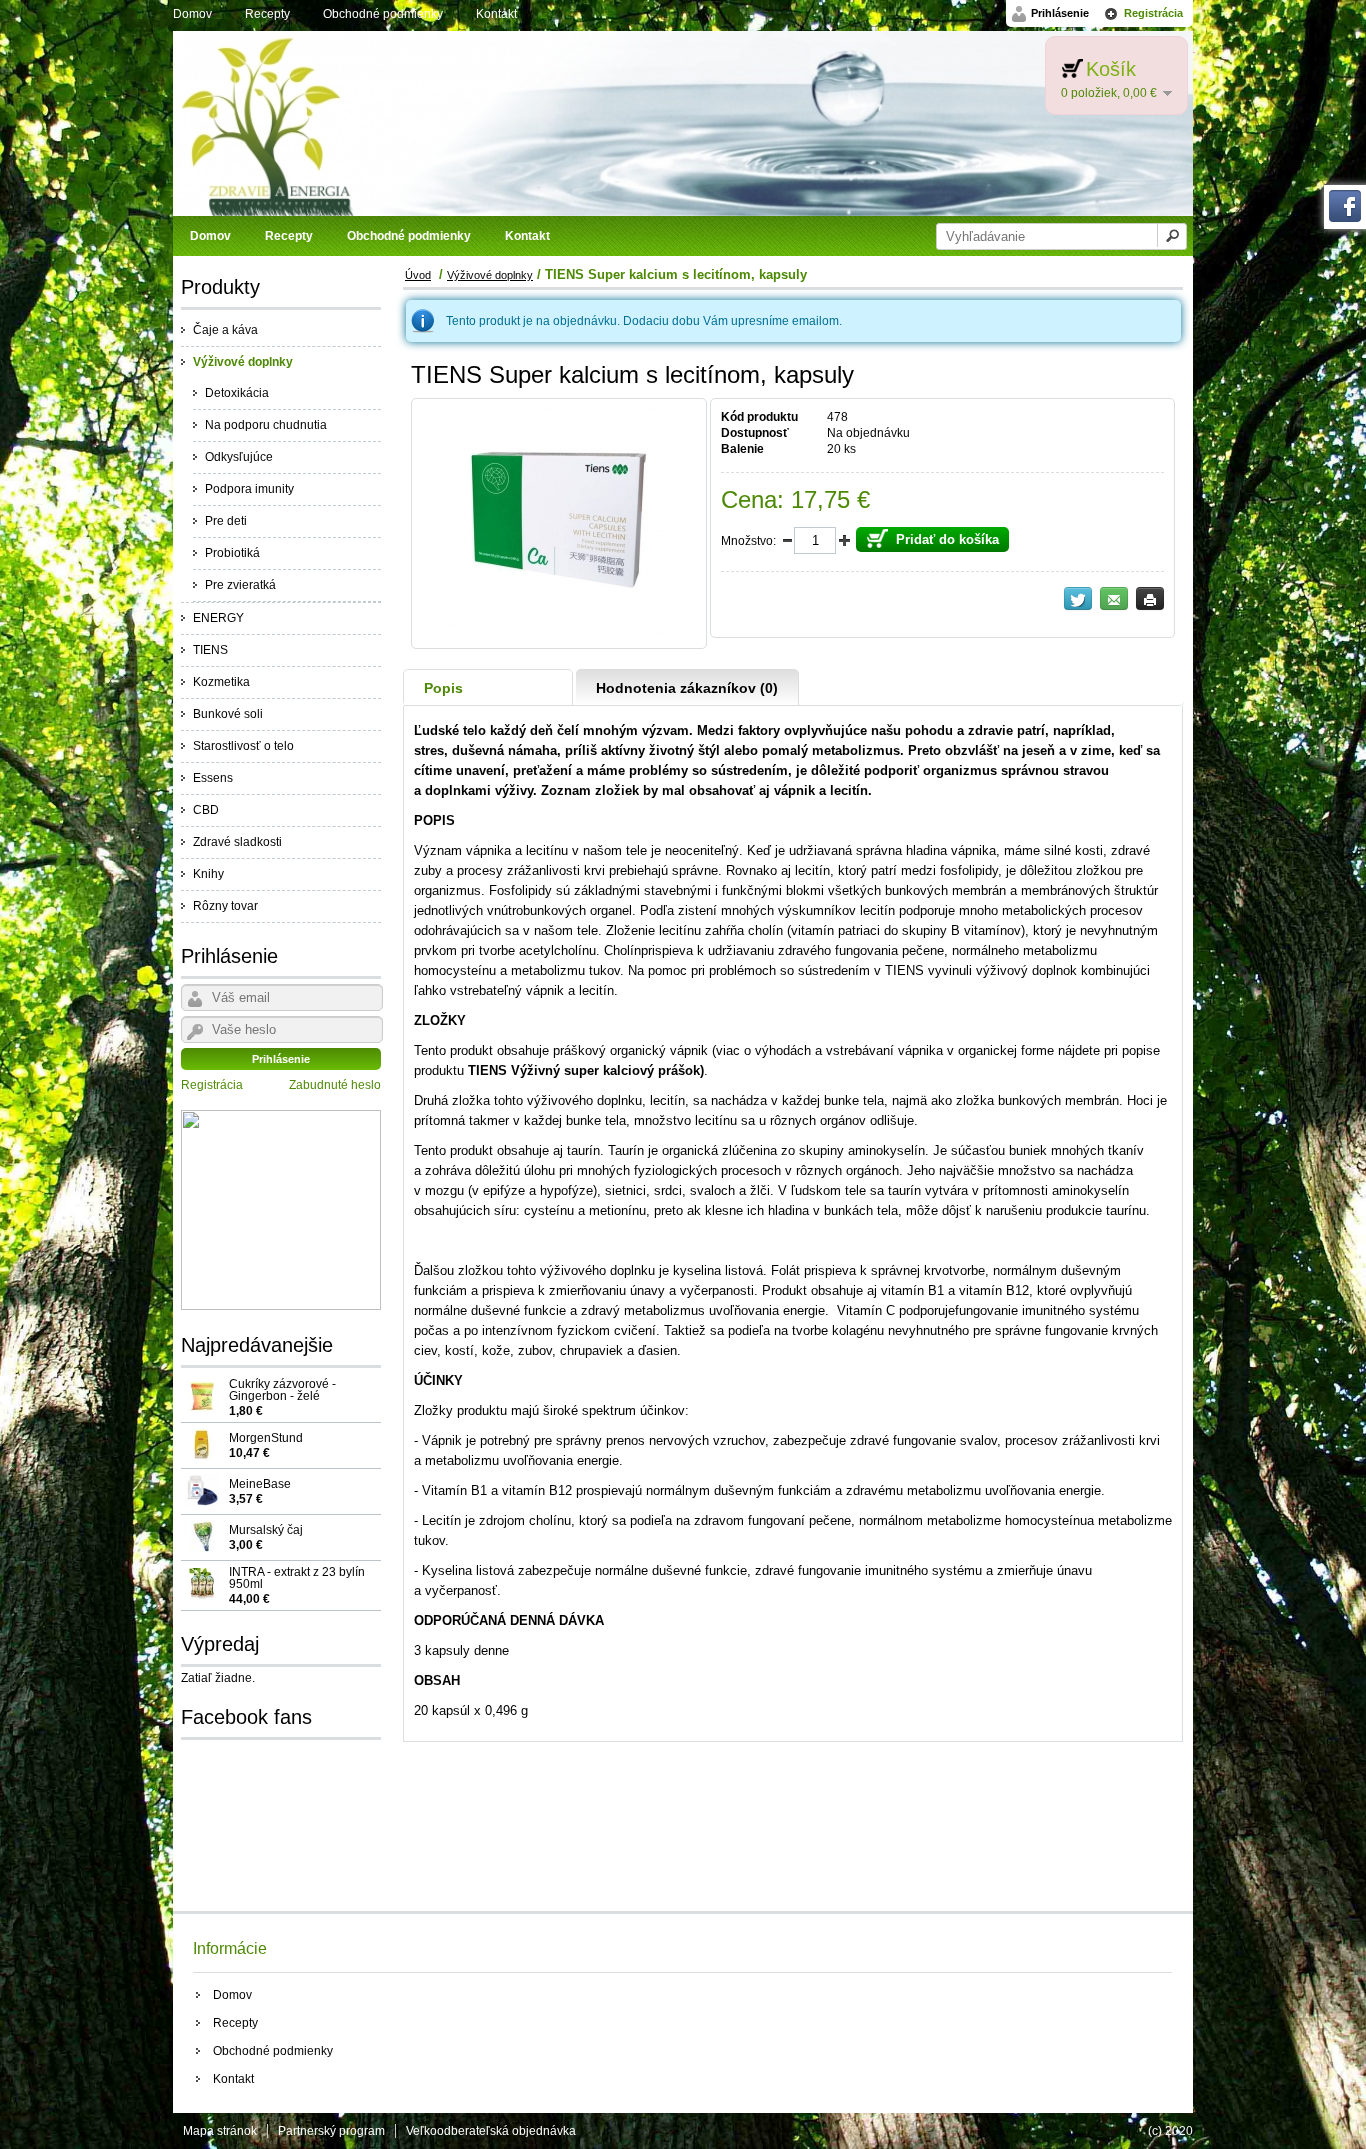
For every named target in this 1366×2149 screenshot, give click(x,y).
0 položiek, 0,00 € (1109, 93)
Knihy (208, 874)
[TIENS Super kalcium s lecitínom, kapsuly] (559, 630)
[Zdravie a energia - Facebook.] (1345, 218)
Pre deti (226, 521)
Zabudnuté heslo (335, 1085)
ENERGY (218, 618)
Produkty (220, 287)
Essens (213, 778)
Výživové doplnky (243, 362)
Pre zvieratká (240, 585)
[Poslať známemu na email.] (1114, 598)
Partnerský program (331, 2131)
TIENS (210, 650)
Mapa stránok (220, 2131)
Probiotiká (232, 553)
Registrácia (1153, 13)
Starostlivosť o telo (243, 746)
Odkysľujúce (239, 457)
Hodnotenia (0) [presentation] (687, 688)
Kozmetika (221, 682)
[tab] (488, 687)
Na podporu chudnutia (266, 425)
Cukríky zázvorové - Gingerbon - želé (282, 1397)
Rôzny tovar (225, 906)
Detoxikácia (237, 393)
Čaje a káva (225, 330)
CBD (206, 810)
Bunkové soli (228, 714)
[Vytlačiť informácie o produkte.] (1150, 598)
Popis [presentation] (443, 688)
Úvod (418, 275)
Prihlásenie (1060, 13)
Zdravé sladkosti (237, 842)
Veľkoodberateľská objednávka (491, 2131)
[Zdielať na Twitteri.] (1078, 598)
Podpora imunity (249, 489)
